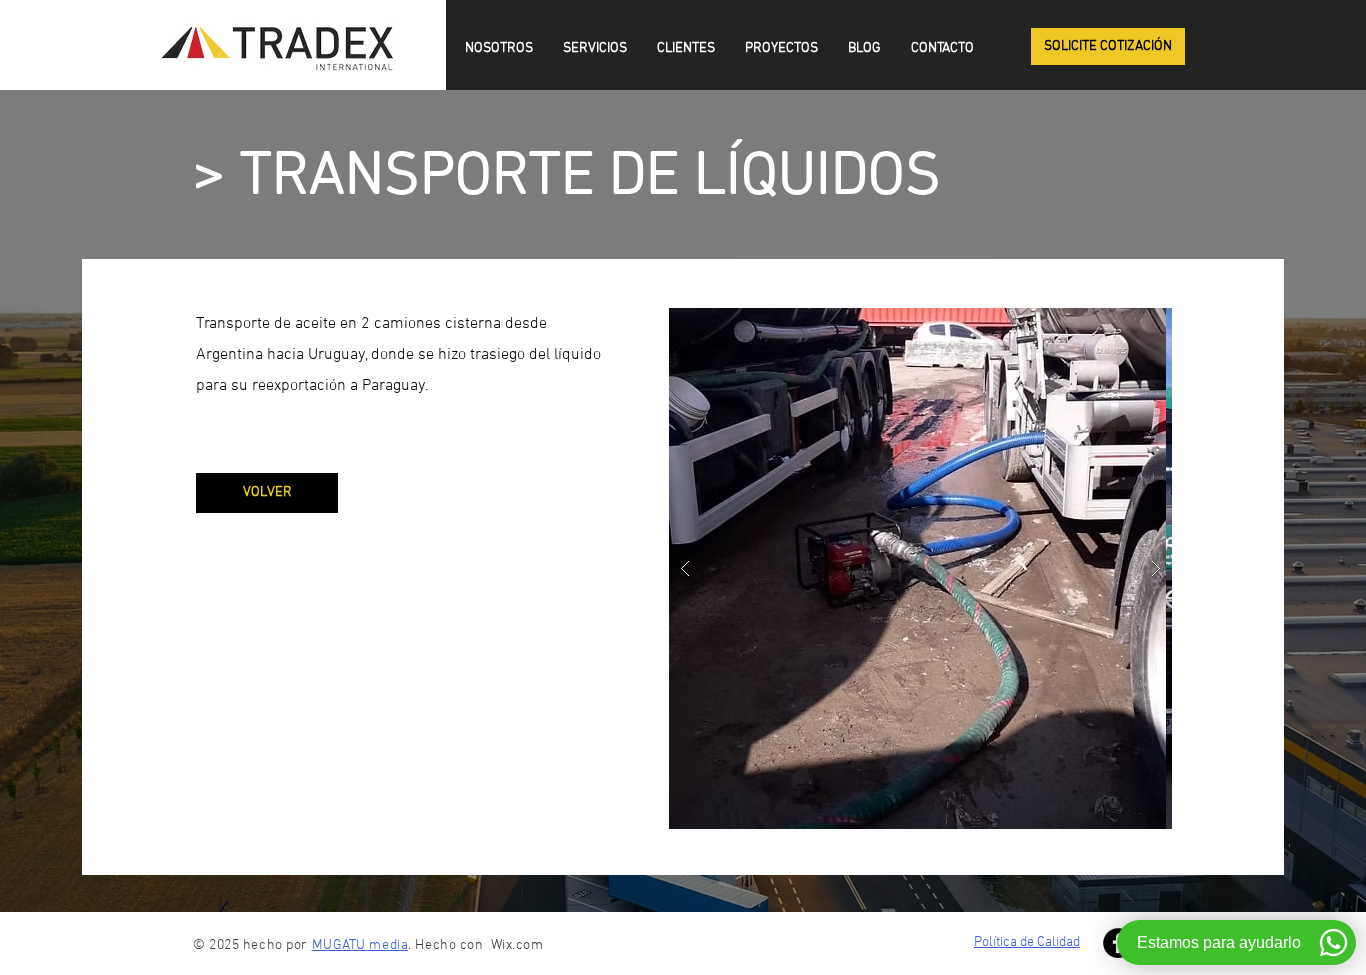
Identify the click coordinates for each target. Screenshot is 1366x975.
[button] (1108, 46)
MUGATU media (360, 945)
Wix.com (517, 945)
